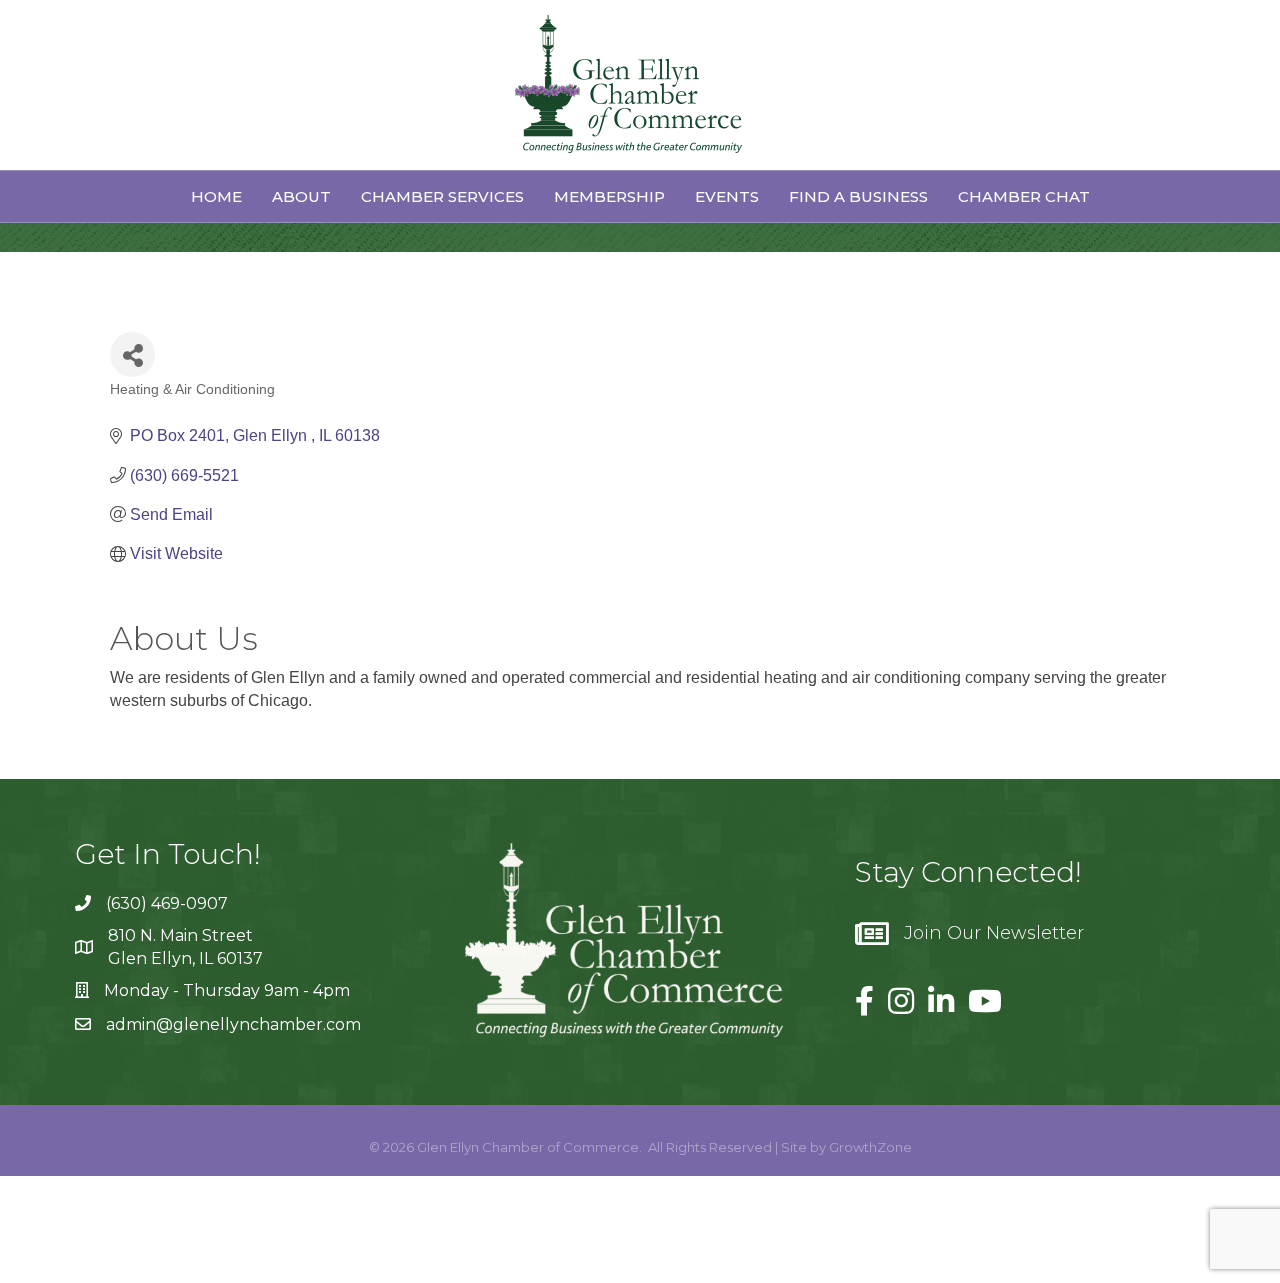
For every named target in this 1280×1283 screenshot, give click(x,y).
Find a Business (858, 196)
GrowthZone (870, 1147)
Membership (609, 196)
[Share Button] (132, 354)
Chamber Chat (1024, 196)
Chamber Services (442, 196)
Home (216, 196)
